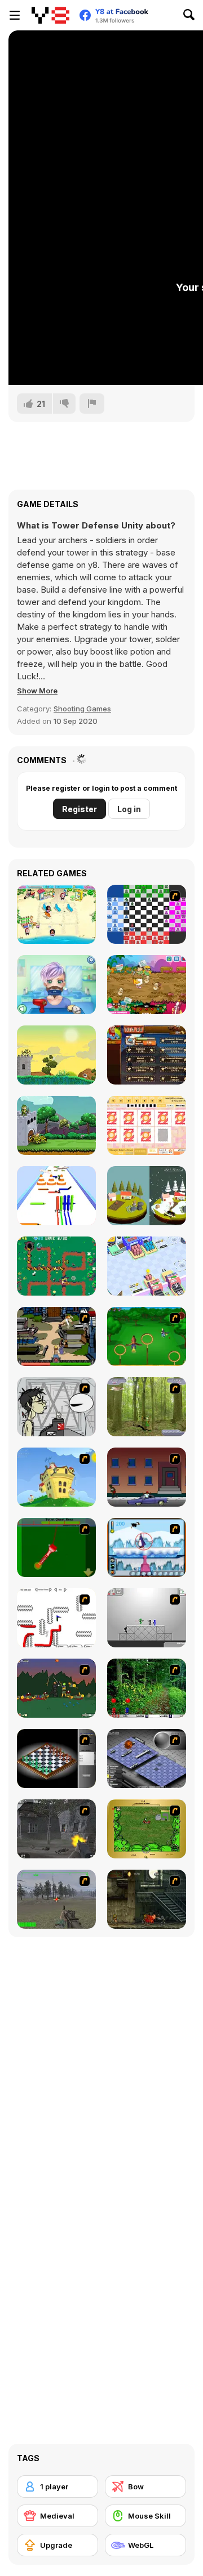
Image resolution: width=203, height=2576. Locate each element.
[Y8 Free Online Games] (50, 15)
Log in (129, 809)
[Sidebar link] (15, 15)
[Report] (92, 404)
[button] (37, 691)
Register (80, 809)
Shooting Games (82, 709)
